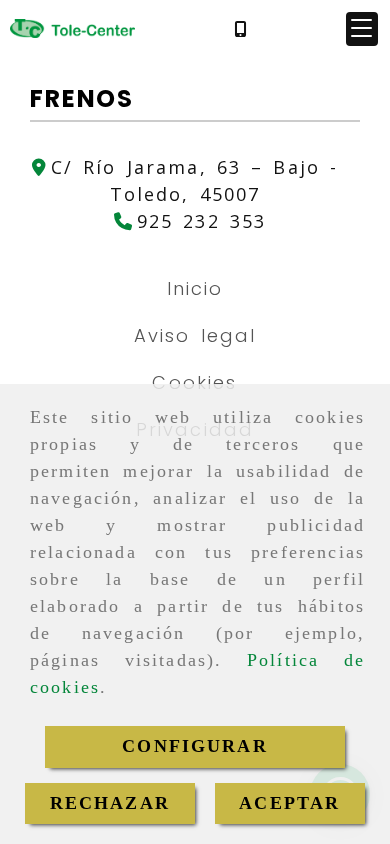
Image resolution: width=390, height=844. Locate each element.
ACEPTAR (289, 803)
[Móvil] (240, 28)
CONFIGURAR (195, 746)
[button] (362, 29)
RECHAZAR (110, 803)
